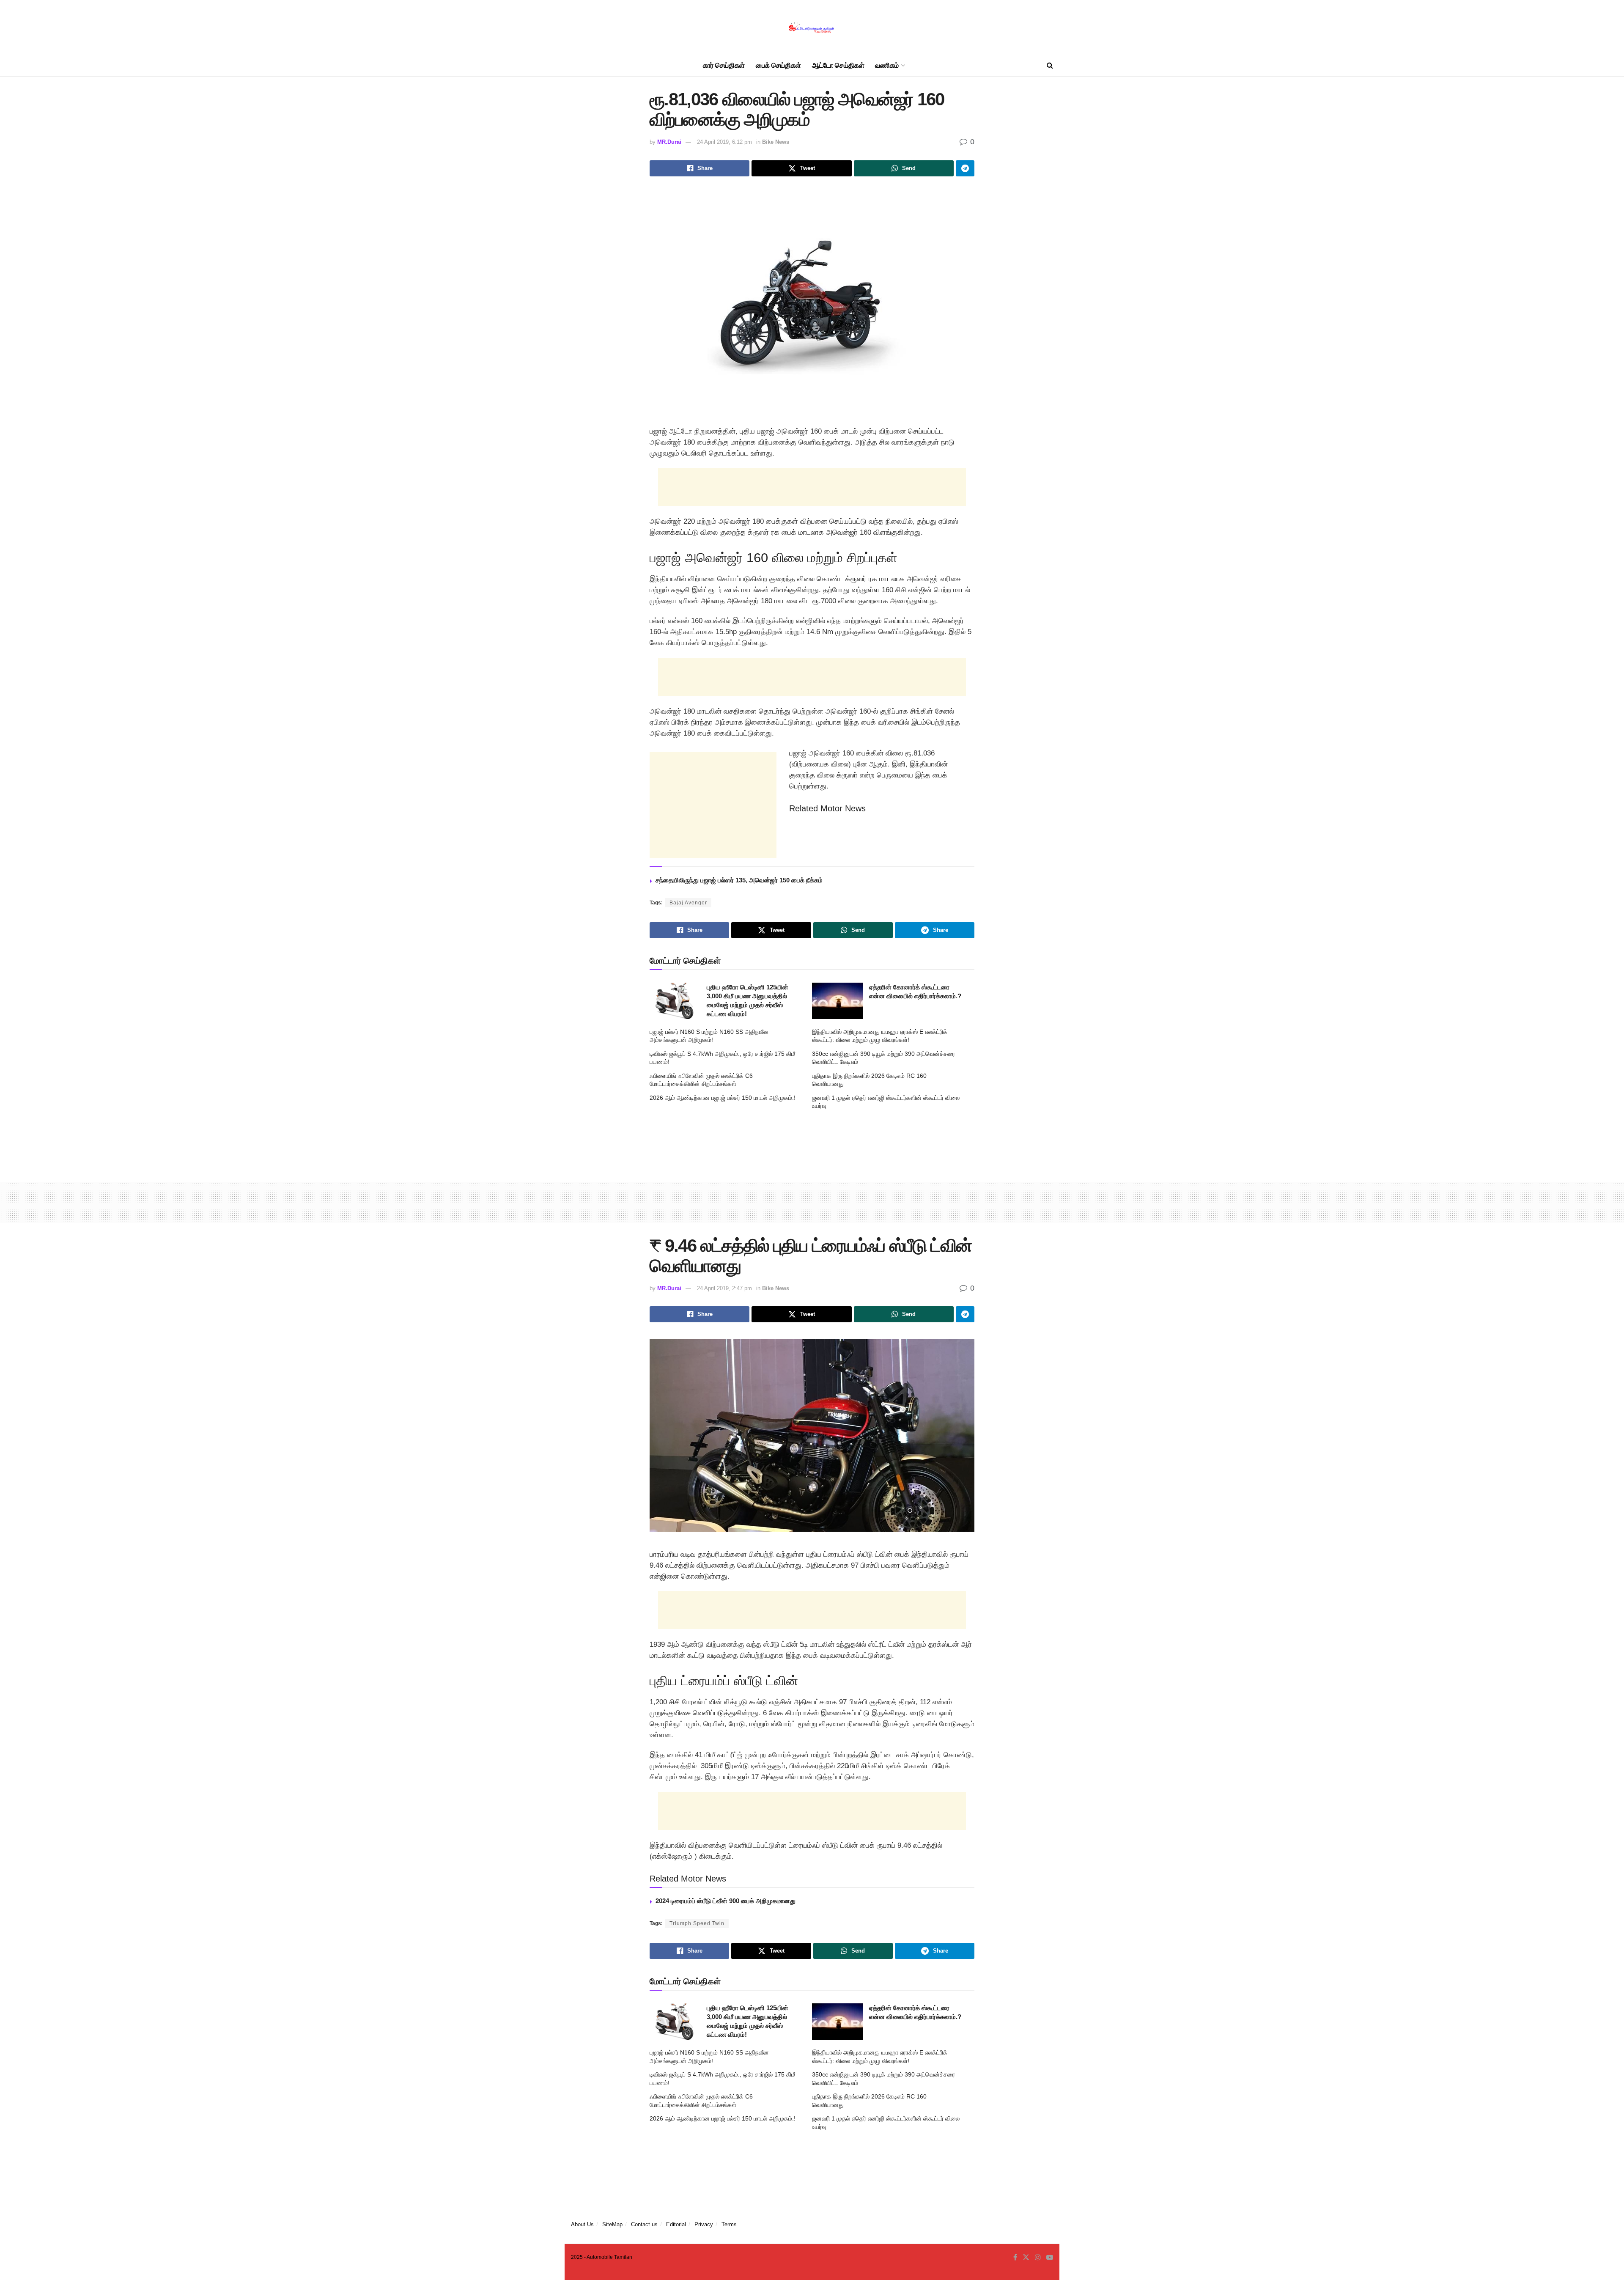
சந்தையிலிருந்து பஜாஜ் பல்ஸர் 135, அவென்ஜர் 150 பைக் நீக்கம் (739, 880)
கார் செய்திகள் (724, 65)
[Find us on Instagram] (1038, 2258)
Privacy (704, 2224)
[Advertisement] (812, 487)
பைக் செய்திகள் (778, 65)
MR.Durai (669, 142)
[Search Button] (1050, 66)
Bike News (776, 142)
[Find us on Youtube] (1050, 2258)
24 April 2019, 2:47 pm (724, 1288)
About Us (582, 2224)
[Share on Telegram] (965, 168)
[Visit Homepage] (812, 28)
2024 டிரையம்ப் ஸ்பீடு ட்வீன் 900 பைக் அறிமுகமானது (726, 1901)
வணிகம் (887, 65)
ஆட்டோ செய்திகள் (838, 65)
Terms (729, 2224)
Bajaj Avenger (688, 903)
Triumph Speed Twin (697, 1923)
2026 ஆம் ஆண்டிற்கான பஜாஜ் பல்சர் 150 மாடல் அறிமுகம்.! (723, 1098)
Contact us (644, 2224)
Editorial (676, 2224)
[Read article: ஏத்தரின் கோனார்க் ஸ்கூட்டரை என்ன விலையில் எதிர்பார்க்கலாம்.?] (837, 1001)
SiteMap (612, 2224)
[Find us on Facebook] (1015, 2258)
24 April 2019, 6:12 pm (724, 142)
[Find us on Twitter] (1026, 2258)
